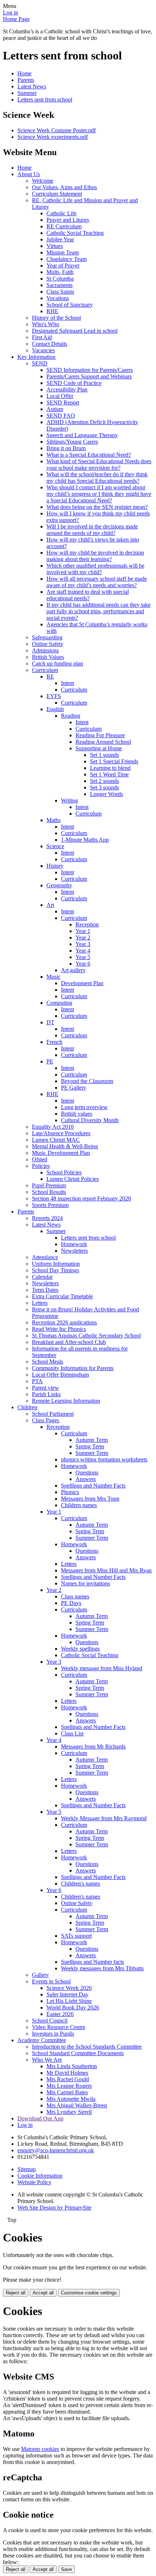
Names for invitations (85, 1583)
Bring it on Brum (66, 448)
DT (50, 1022)
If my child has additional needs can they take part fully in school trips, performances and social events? (98, 611)
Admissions (45, 650)
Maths (54, 820)
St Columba (60, 279)
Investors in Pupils (53, 2034)
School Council (50, 2021)
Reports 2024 (47, 1218)
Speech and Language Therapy (82, 435)
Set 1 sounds (104, 755)
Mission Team (63, 252)
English (55, 709)
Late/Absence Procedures (61, 1133)
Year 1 (83, 931)
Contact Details (50, 344)
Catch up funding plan (58, 663)
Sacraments (59, 285)
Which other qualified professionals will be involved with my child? (95, 569)
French (54, 1042)
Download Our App (40, 2118)
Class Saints (60, 292)
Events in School (51, 1981)
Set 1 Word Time (109, 774)
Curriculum (45, 670)
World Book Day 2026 (73, 2007)
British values (77, 1114)
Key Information (36, 357)
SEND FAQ (61, 416)
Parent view (46, 1388)
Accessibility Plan (67, 389)
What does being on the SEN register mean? (97, 507)
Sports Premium (50, 1205)
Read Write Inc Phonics (59, 1329)
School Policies (64, 1172)
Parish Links (46, 1394)
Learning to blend (110, 768)
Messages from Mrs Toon (90, 1499)
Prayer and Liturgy (68, 220)
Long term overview (84, 1107)
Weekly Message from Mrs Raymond (104, 1818)
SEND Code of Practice (74, 383)
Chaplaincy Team (67, 259)
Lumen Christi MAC (56, 1140)
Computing (59, 1003)
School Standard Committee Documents (78, 2053)
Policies (41, 1166)
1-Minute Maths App (85, 840)
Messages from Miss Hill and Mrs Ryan (106, 1570)
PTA (37, 1381)
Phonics (70, 1492)
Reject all (16, 2293)
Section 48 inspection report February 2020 (81, 1198)
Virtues (55, 246)
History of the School (56, 318)
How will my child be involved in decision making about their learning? (95, 556)
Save (66, 2569)
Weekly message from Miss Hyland (102, 1668)
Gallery (40, 1975)
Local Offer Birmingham (60, 1375)
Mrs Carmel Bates (67, 2092)
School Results (49, 1192)
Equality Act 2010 (53, 1127)
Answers (86, 1479)
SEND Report (63, 403)
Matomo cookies (40, 2449)
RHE (52, 311)
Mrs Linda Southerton (72, 2066)
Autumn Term (92, 1440)
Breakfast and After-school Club (69, 1342)
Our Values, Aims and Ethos (64, 187)
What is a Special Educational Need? (89, 455)
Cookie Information (40, 2176)
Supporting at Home (99, 748)
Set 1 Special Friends (114, 761)
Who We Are (47, 2060)
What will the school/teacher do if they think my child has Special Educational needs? (97, 478)
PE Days (71, 1603)
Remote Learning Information (66, 1401)
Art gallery (73, 970)
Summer (27, 93)
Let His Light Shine (69, 2001)
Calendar (42, 1277)
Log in (11, 13)
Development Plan (82, 983)
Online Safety (48, 644)
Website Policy (34, 2182)
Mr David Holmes (67, 2073)
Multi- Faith (60, 272)
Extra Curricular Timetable (62, 1296)
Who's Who (46, 324)
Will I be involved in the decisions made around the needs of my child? (92, 530)
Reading (71, 716)
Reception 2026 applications (64, 1322)
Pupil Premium (49, 1185)
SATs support (76, 1936)
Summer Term (92, 1453)
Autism (55, 409)
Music (54, 977)
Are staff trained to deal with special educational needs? (88, 595)
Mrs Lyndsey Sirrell (69, 2112)
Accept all (43, 2293)
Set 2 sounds (104, 781)
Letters (40, 1303)
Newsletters (74, 1251)
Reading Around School (103, 742)
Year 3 (83, 944)
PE (50, 1061)
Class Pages (46, 1420)
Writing (69, 800)
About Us (29, 174)
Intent (67, 683)
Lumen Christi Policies (73, 1179)
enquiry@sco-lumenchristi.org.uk (56, 2150)
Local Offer (60, 396)
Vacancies (43, 350)
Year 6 (83, 964)
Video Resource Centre (59, 2027)
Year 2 (83, 938)
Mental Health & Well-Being (65, 1146)
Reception (87, 924)
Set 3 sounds (104, 787)
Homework (74, 1244)
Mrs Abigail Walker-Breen (77, 2105)
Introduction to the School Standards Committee (87, 2047)
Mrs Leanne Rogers (69, 2086)
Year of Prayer (63, 266)
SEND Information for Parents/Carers (90, 370)
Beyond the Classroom (87, 1081)
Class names (75, 1596)
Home (24, 73)
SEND (40, 363)
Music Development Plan (61, 1153)
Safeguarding (47, 637)
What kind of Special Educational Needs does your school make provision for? (99, 464)
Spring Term (90, 1446)
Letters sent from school (45, 99)
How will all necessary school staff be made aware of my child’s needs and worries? (97, 582)
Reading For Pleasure (100, 735)
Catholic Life (61, 213)
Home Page (16, 19)
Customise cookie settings (89, 2293)
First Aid (42, 337)
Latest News (32, 86)
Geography (59, 885)
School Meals (48, 1362)
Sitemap (27, 2169)
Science (55, 846)
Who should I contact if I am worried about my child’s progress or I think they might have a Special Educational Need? (99, 494)
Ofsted (40, 1159)
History (55, 866)
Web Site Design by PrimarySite (54, 2208)
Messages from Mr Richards (93, 1747)
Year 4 (83, 951)
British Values (48, 657)
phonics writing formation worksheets (104, 1459)
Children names (79, 1505)
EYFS (54, 696)
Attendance (45, 1257)
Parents (26, 80)
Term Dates (45, 1290)
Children (27, 1407)
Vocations (58, 298)
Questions (87, 1472)
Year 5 (83, 957)
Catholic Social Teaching (75, 233)
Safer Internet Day (67, 1994)
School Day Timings (56, 1270)
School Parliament (53, 1414)
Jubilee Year (60, 239)
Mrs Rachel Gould (68, 2079)
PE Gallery (74, 1088)
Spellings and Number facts (93, 1962)
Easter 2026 (60, 2014)
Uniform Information (56, 1264)
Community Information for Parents (73, 1368)
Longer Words (106, 794)
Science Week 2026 (69, 1988)
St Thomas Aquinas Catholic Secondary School (86, 1335)
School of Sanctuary (70, 305)
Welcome (43, 181)
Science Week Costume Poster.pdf (57, 130)
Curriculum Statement (57, 194)
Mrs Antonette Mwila (71, 2099)
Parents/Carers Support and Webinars (89, 376)
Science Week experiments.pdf (53, 137)
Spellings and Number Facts (93, 1486)
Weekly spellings (80, 1649)
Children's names (81, 1884)
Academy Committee (42, 2040)
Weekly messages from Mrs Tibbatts (102, 1968)
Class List (72, 1733)
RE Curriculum (64, 226)
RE (50, 677)
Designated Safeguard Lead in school (75, 331)
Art (50, 905)
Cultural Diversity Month (90, 1120)
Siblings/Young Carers (72, 442)
